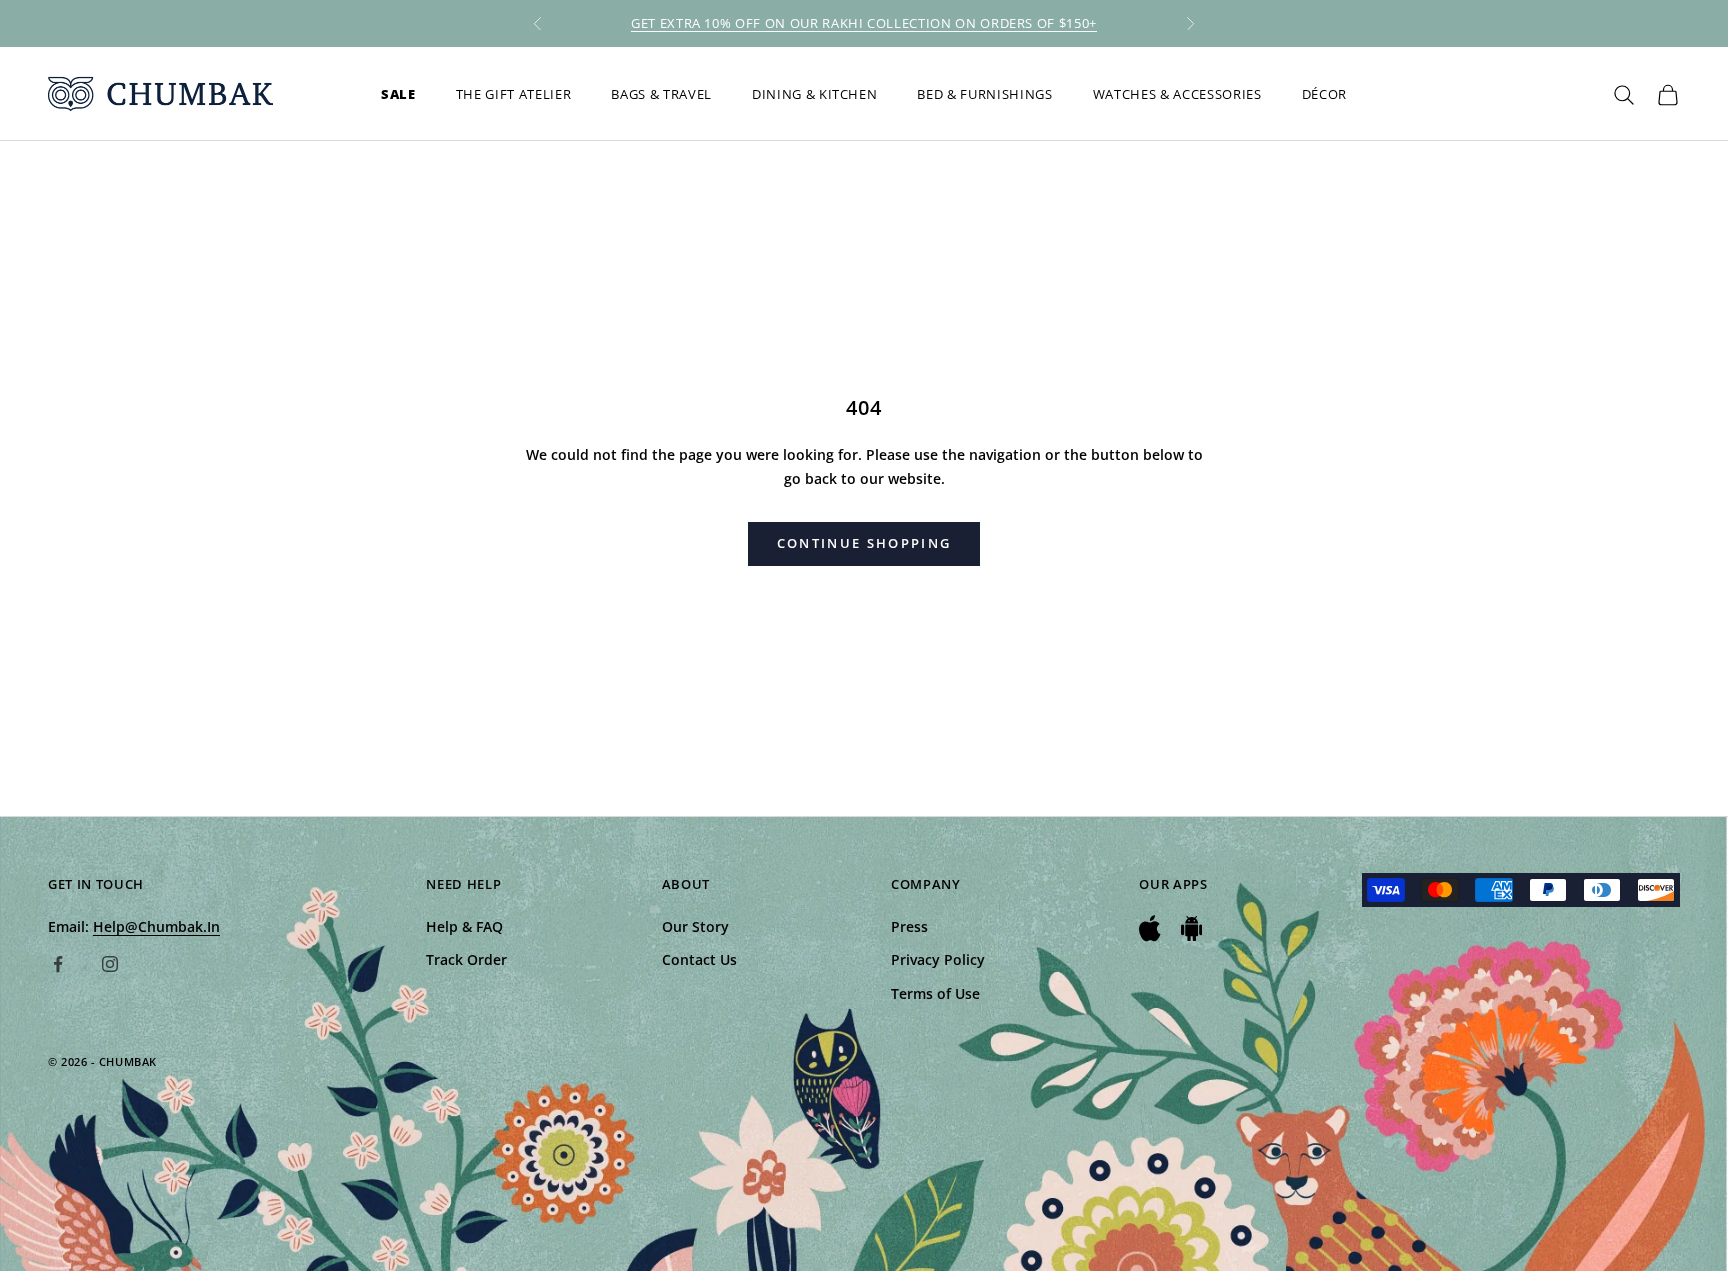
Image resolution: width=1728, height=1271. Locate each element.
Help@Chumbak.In (156, 926)
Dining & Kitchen (815, 94)
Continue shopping (864, 543)
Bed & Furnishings (984, 94)
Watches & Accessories (1177, 94)
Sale (398, 94)
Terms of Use (935, 993)
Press (909, 926)
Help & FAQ (464, 926)
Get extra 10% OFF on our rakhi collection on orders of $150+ (864, 23)
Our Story (695, 926)
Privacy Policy (938, 959)
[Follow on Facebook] (58, 964)
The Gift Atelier (514, 94)
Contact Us (699, 959)
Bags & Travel (661, 94)
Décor (1324, 94)
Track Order (466, 959)
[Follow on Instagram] (110, 964)
